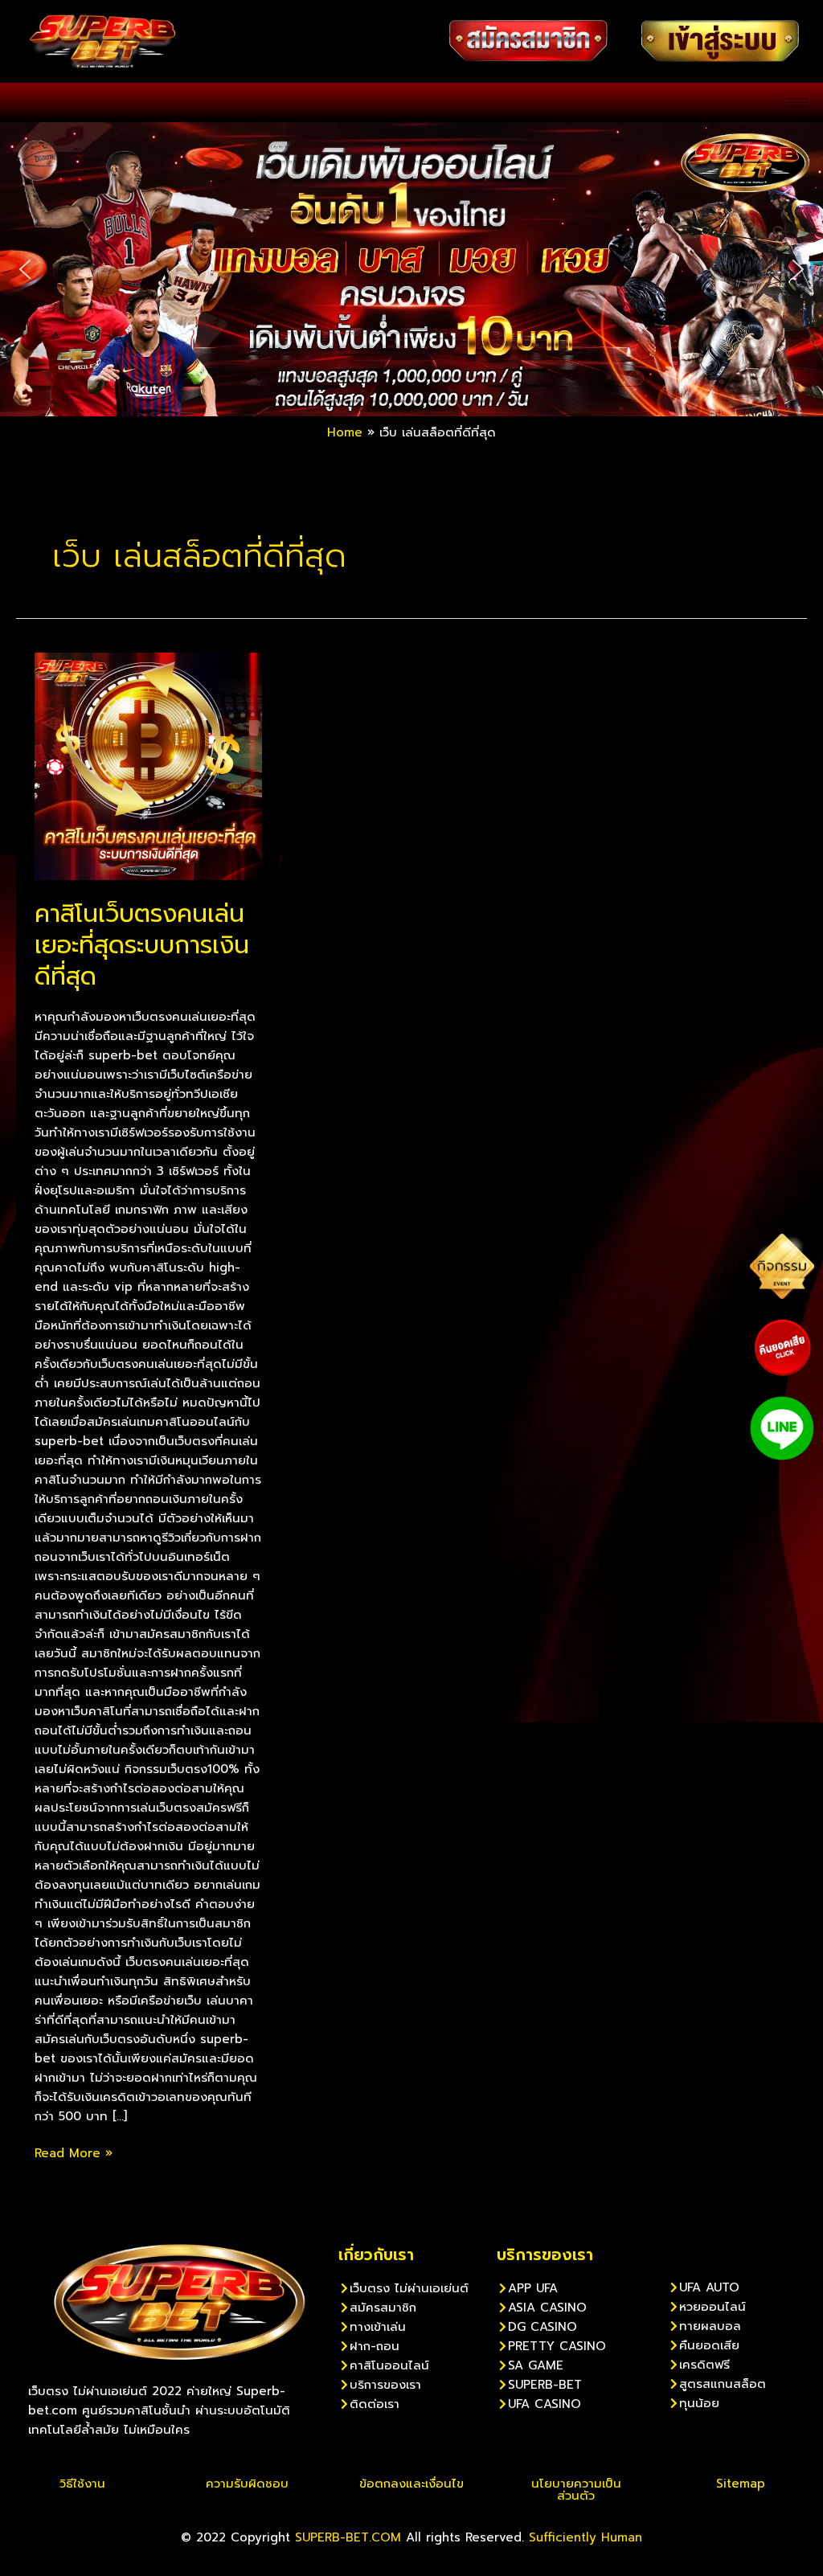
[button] (25, 269)
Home (345, 432)
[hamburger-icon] (797, 102)
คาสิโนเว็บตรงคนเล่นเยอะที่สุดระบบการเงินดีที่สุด (142, 945)
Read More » (74, 2153)
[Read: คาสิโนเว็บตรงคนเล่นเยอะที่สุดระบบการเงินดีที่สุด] (148, 766)
